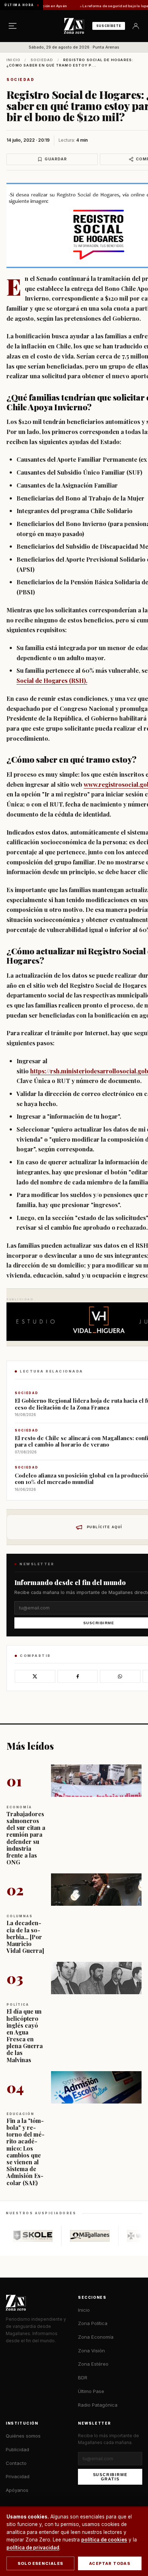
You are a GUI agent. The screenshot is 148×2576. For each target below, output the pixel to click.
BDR (83, 2378)
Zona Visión (91, 2351)
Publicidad (17, 2449)
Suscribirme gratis (110, 2477)
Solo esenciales (40, 2563)
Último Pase (91, 2391)
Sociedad (42, 60)
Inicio (13, 60)
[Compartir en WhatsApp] (120, 1676)
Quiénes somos (23, 2436)
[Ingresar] (136, 26)
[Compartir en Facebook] (78, 1676)
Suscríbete (109, 26)
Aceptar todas (110, 2563)
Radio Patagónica (98, 2405)
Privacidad (18, 2476)
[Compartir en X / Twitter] (35, 1676)
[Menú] (13, 26)
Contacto (16, 2463)
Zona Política (93, 2323)
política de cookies (104, 2540)
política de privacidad (33, 2548)
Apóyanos (17, 2490)
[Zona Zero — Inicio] (74, 26)
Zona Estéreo (93, 2364)
